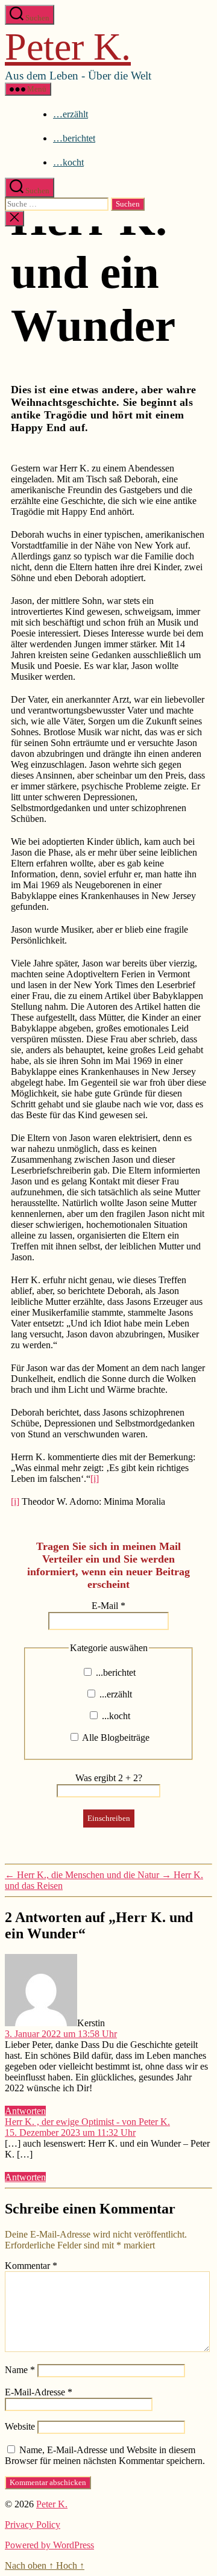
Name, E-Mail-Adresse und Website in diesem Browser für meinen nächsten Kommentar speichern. (105, 2455)
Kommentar (31, 2266)
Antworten (25, 2111)
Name (20, 2370)
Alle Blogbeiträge (115, 1738)
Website (20, 2426)
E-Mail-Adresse (39, 2392)
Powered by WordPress (49, 2545)
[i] (95, 1479)
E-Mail (108, 1606)
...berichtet (115, 1672)
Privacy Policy (33, 2525)
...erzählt (115, 1694)
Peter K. (68, 47)
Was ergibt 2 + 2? (109, 1778)
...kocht (115, 1716)
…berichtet (74, 138)
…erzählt (71, 114)
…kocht (68, 162)
